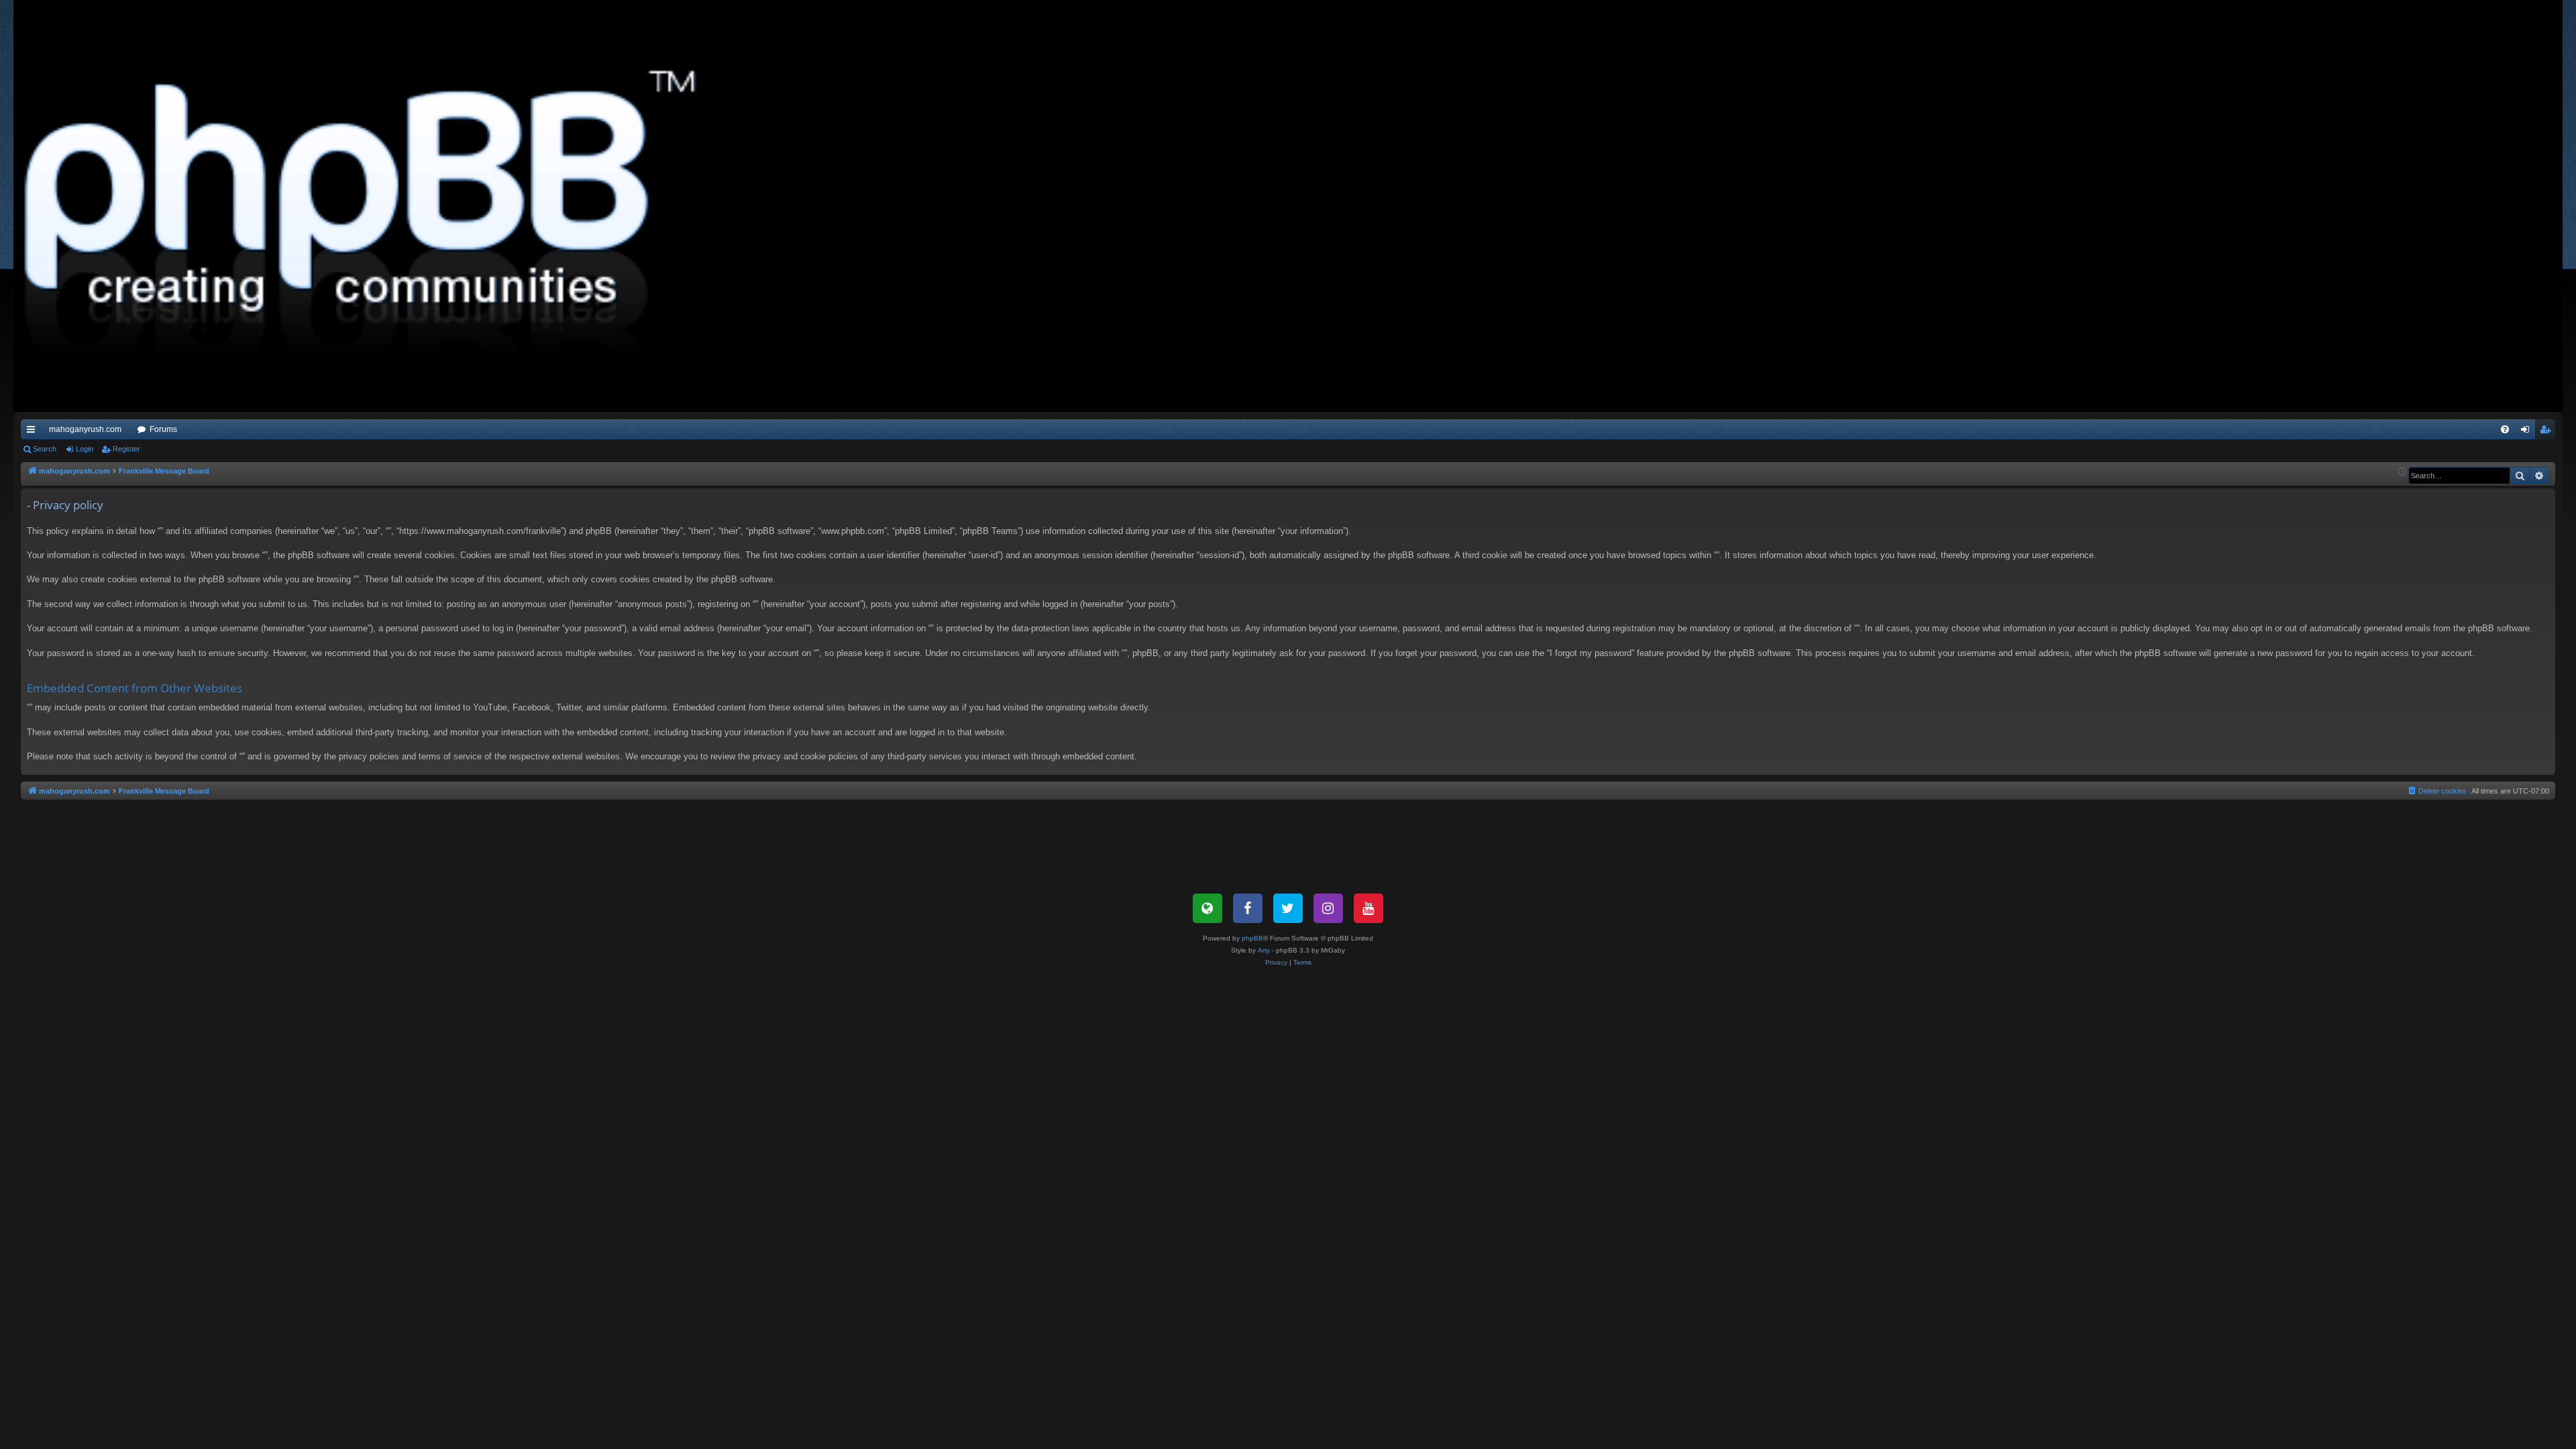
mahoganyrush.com (85, 429)
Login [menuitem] (2528, 432)
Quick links (34, 432)
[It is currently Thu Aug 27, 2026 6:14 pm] (2402, 472)
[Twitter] (1288, 908)
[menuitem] (2505, 429)
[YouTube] (1368, 908)
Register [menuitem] (2548, 432)
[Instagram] (1328, 908)
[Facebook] (1248, 908)
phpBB (1252, 938)
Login (85, 449)
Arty (1264, 950)
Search (45, 449)
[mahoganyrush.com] (364, 206)
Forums (163, 429)
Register (126, 449)
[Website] (1207, 908)
